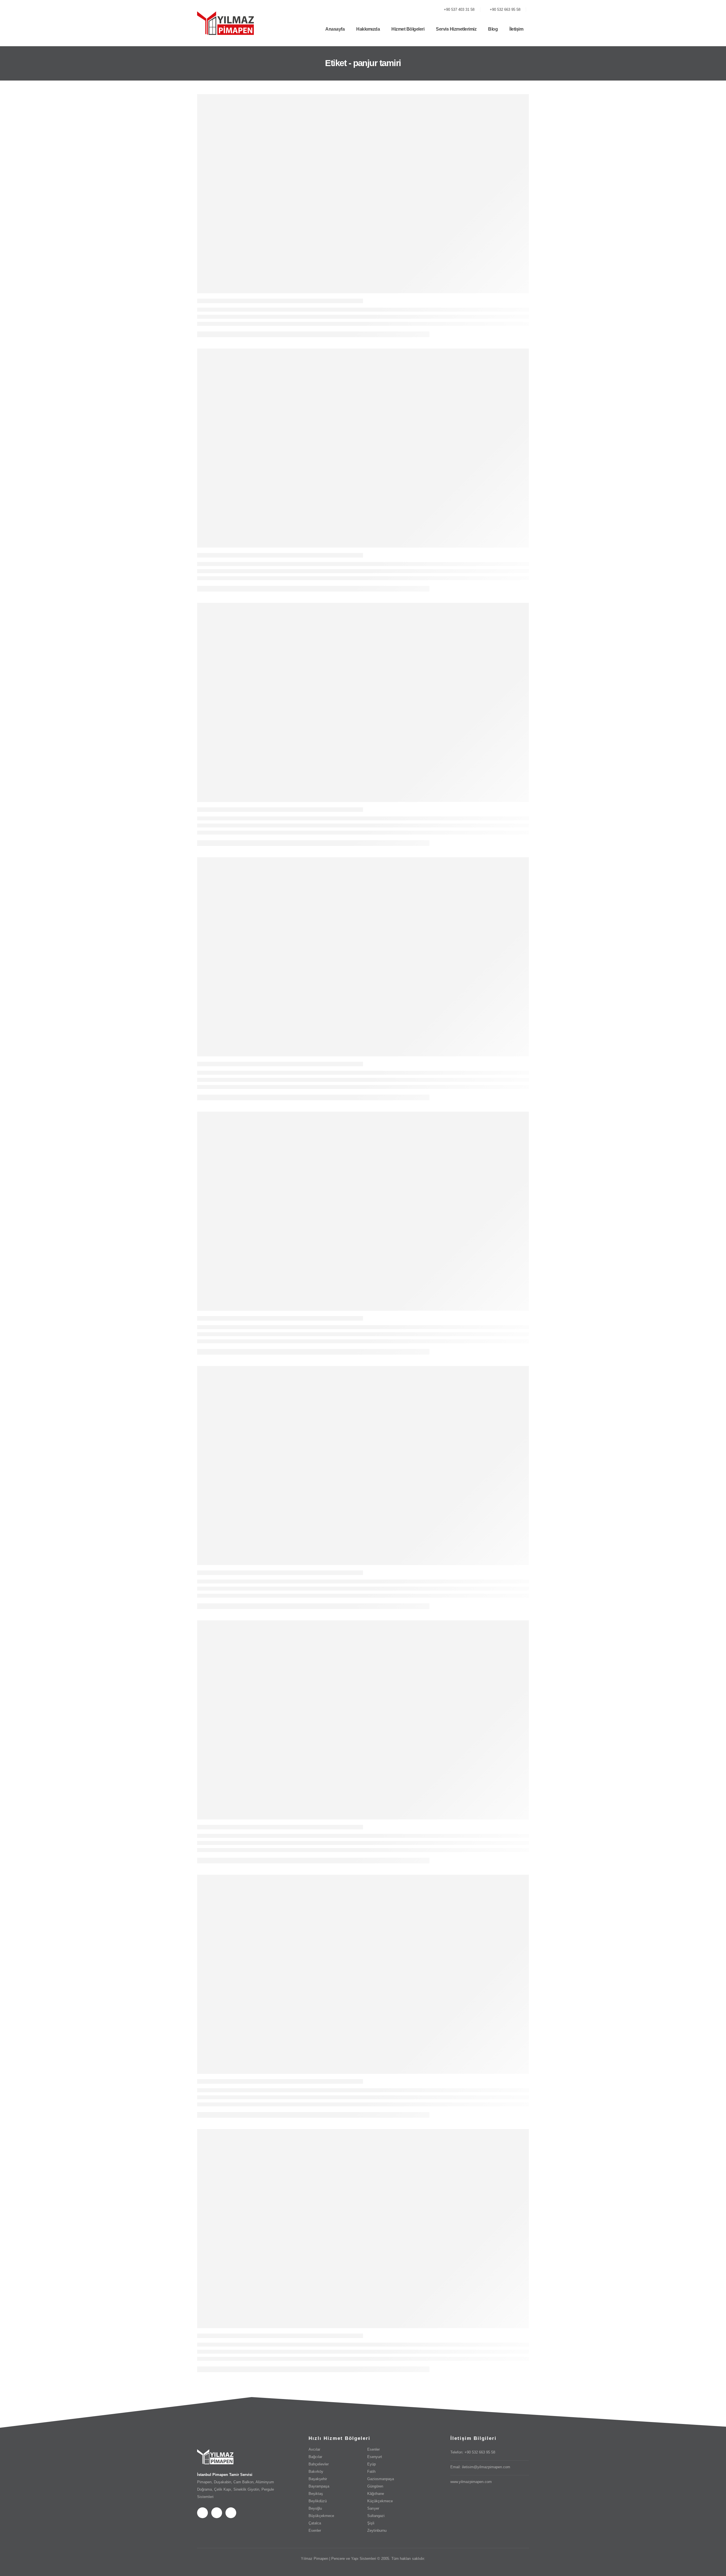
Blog (493, 29)
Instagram (231, 2513)
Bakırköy (316, 2472)
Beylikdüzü (318, 2501)
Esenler (315, 2531)
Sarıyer (373, 2509)
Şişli (371, 2523)
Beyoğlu (315, 2509)
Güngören (375, 2486)
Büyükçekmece (321, 2516)
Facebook (202, 2513)
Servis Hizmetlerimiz (456, 29)
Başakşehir (318, 2479)
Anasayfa (335, 29)
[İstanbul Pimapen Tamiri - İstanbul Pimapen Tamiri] (225, 23)
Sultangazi (376, 2516)
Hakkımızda (368, 29)
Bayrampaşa (319, 2486)
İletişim (516, 29)
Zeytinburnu (377, 2531)
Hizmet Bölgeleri (408, 29)
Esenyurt (375, 2457)
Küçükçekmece (380, 2501)
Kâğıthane (376, 2494)
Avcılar (314, 2450)
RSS (217, 2513)
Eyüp (372, 2464)
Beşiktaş (316, 2494)
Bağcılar (315, 2457)
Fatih (371, 2472)
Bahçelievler (319, 2464)
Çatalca (315, 2523)
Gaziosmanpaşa (381, 2479)
